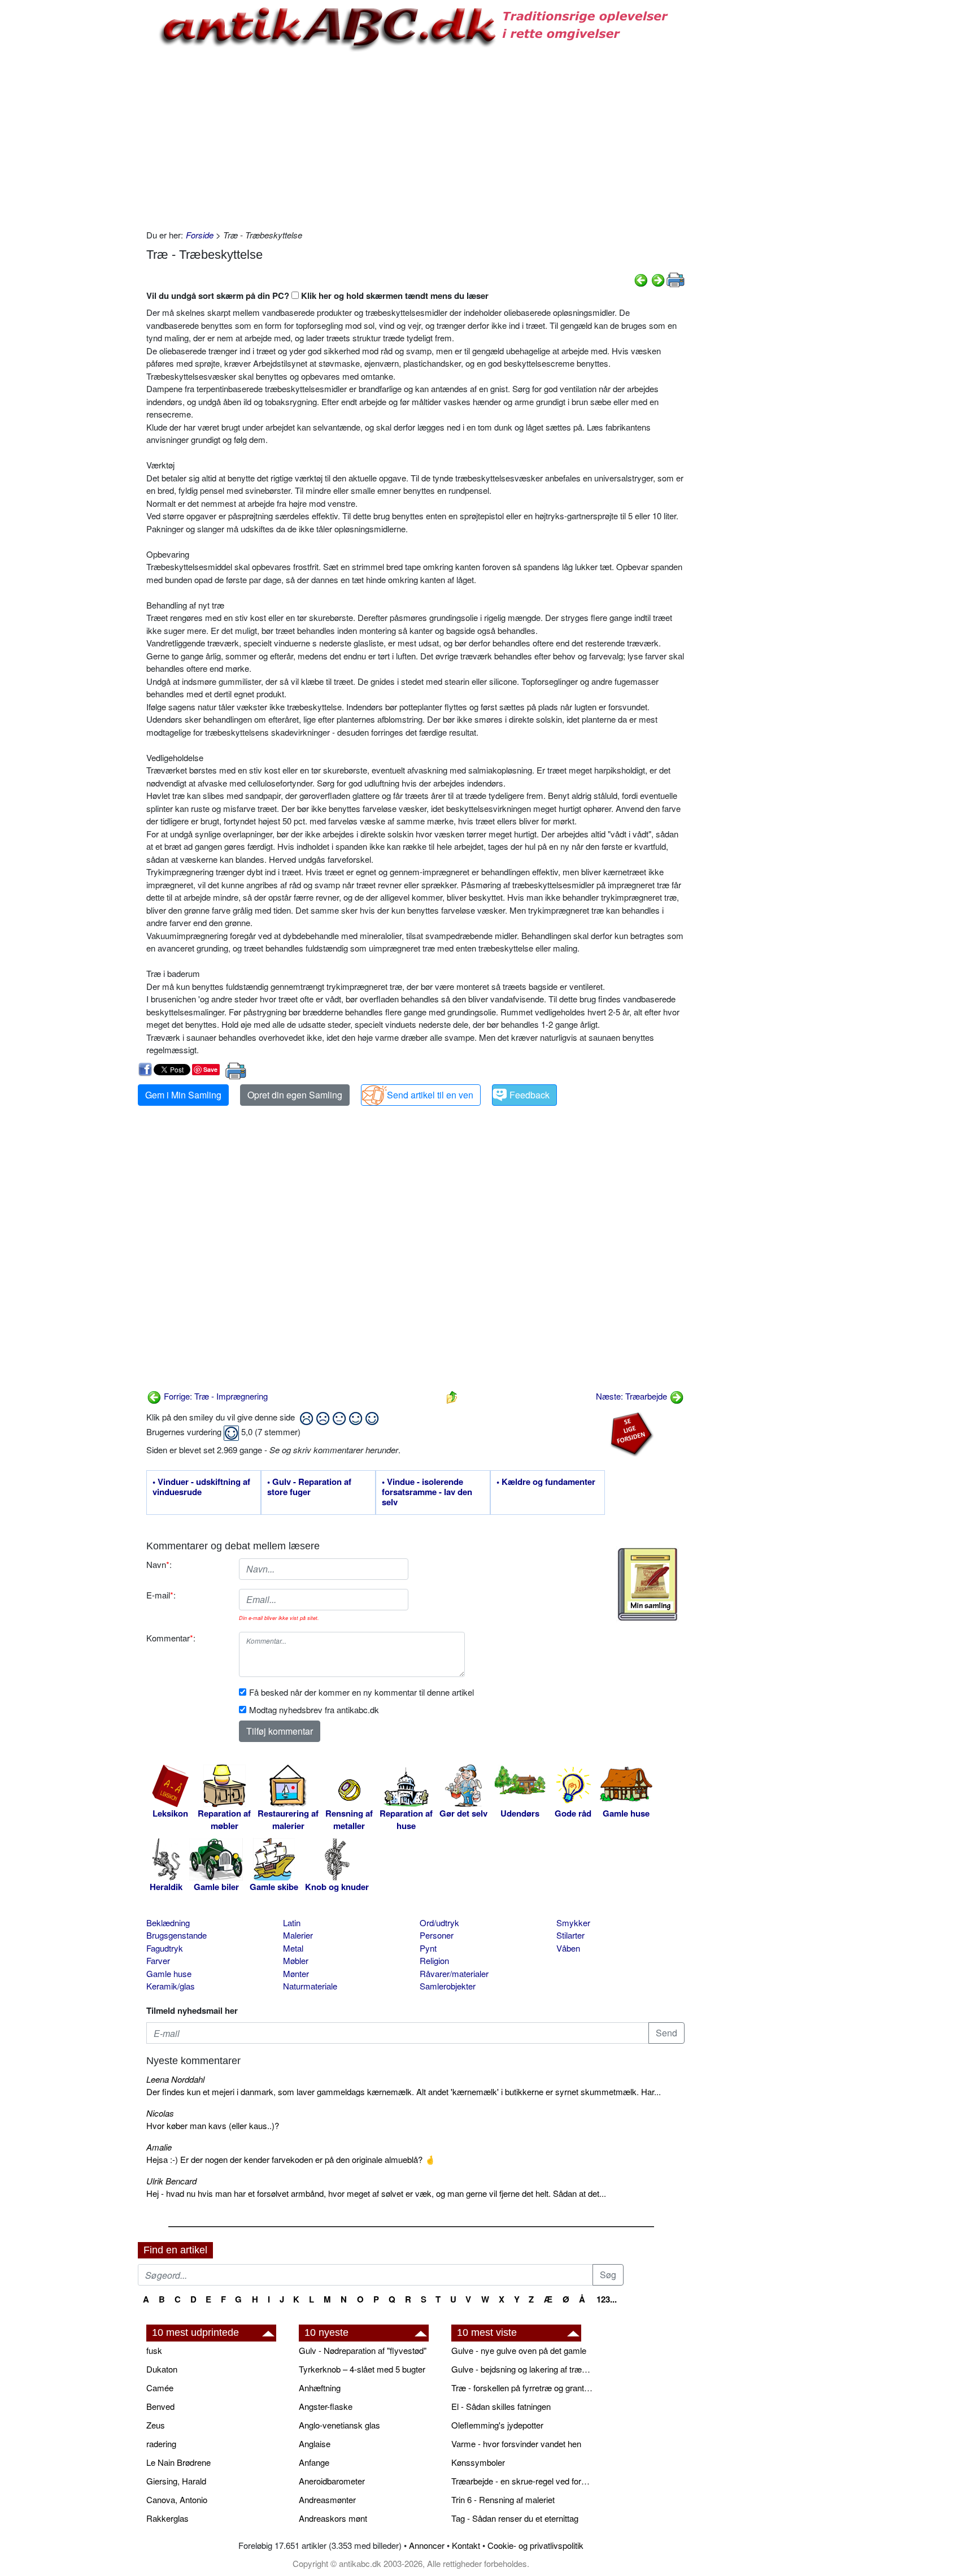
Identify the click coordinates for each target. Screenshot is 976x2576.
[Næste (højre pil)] (658, 279)
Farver (158, 1960)
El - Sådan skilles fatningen (501, 2406)
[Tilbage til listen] (452, 1396)
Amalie (159, 2147)
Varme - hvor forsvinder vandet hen (516, 2443)
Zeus (156, 2425)
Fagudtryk (165, 1948)
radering (161, 2443)
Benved (160, 2406)
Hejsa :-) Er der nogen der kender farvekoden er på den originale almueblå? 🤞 (291, 2159)
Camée (160, 2388)
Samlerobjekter (448, 1986)
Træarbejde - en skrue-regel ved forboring (522, 2481)
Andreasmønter (327, 2499)
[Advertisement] (90, 171)
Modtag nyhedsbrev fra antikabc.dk (314, 1710)
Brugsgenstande (177, 1935)
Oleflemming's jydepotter (497, 2425)
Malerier (298, 1935)
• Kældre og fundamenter (546, 1482)
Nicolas (160, 2113)
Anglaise (315, 2443)
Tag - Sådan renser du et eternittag (515, 2518)
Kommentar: (171, 1638)
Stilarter (570, 1935)
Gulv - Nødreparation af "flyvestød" (363, 2350)
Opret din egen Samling (295, 1095)
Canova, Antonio (177, 2499)
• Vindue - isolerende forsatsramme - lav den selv (427, 1492)
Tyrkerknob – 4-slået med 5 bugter (362, 2369)
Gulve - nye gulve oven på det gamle (519, 2350)
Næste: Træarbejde (633, 1396)
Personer (437, 1935)
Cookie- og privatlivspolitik (535, 2545)
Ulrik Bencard (171, 2181)
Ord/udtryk (439, 1923)
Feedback (530, 1095)
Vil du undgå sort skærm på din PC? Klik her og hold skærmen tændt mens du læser (317, 296)
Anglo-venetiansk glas (339, 2425)
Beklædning (168, 1923)
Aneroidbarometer (332, 2481)
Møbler (296, 1960)
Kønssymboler (478, 2462)
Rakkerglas (167, 2518)
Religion (434, 1960)
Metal (293, 1948)
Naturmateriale (310, 1986)
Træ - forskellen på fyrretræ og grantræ (522, 2388)
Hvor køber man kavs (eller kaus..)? (213, 2125)
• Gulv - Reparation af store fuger (309, 1487)
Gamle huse (169, 1973)
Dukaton (162, 2369)
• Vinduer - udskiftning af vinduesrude (201, 1487)
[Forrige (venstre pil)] (641, 279)
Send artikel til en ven (430, 1095)
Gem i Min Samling (183, 1095)
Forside (200, 235)
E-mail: (161, 1595)
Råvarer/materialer (454, 1973)
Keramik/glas (171, 1986)
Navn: (159, 1564)
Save (210, 1069)
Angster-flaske (326, 2406)
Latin (292, 1923)
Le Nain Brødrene (178, 2462)
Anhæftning (320, 2388)
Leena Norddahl (175, 2079)
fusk (154, 2350)
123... (607, 2299)
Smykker (573, 1923)
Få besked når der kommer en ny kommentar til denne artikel (361, 1692)
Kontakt (466, 2545)
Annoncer (427, 2545)
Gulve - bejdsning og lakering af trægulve (522, 2369)
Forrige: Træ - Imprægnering (215, 1396)
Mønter (296, 1973)
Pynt (428, 1948)
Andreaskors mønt (333, 2518)
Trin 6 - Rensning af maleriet (503, 2499)
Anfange (314, 2462)
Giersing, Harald (176, 2481)
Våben (568, 1948)
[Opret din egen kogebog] (648, 1584)
